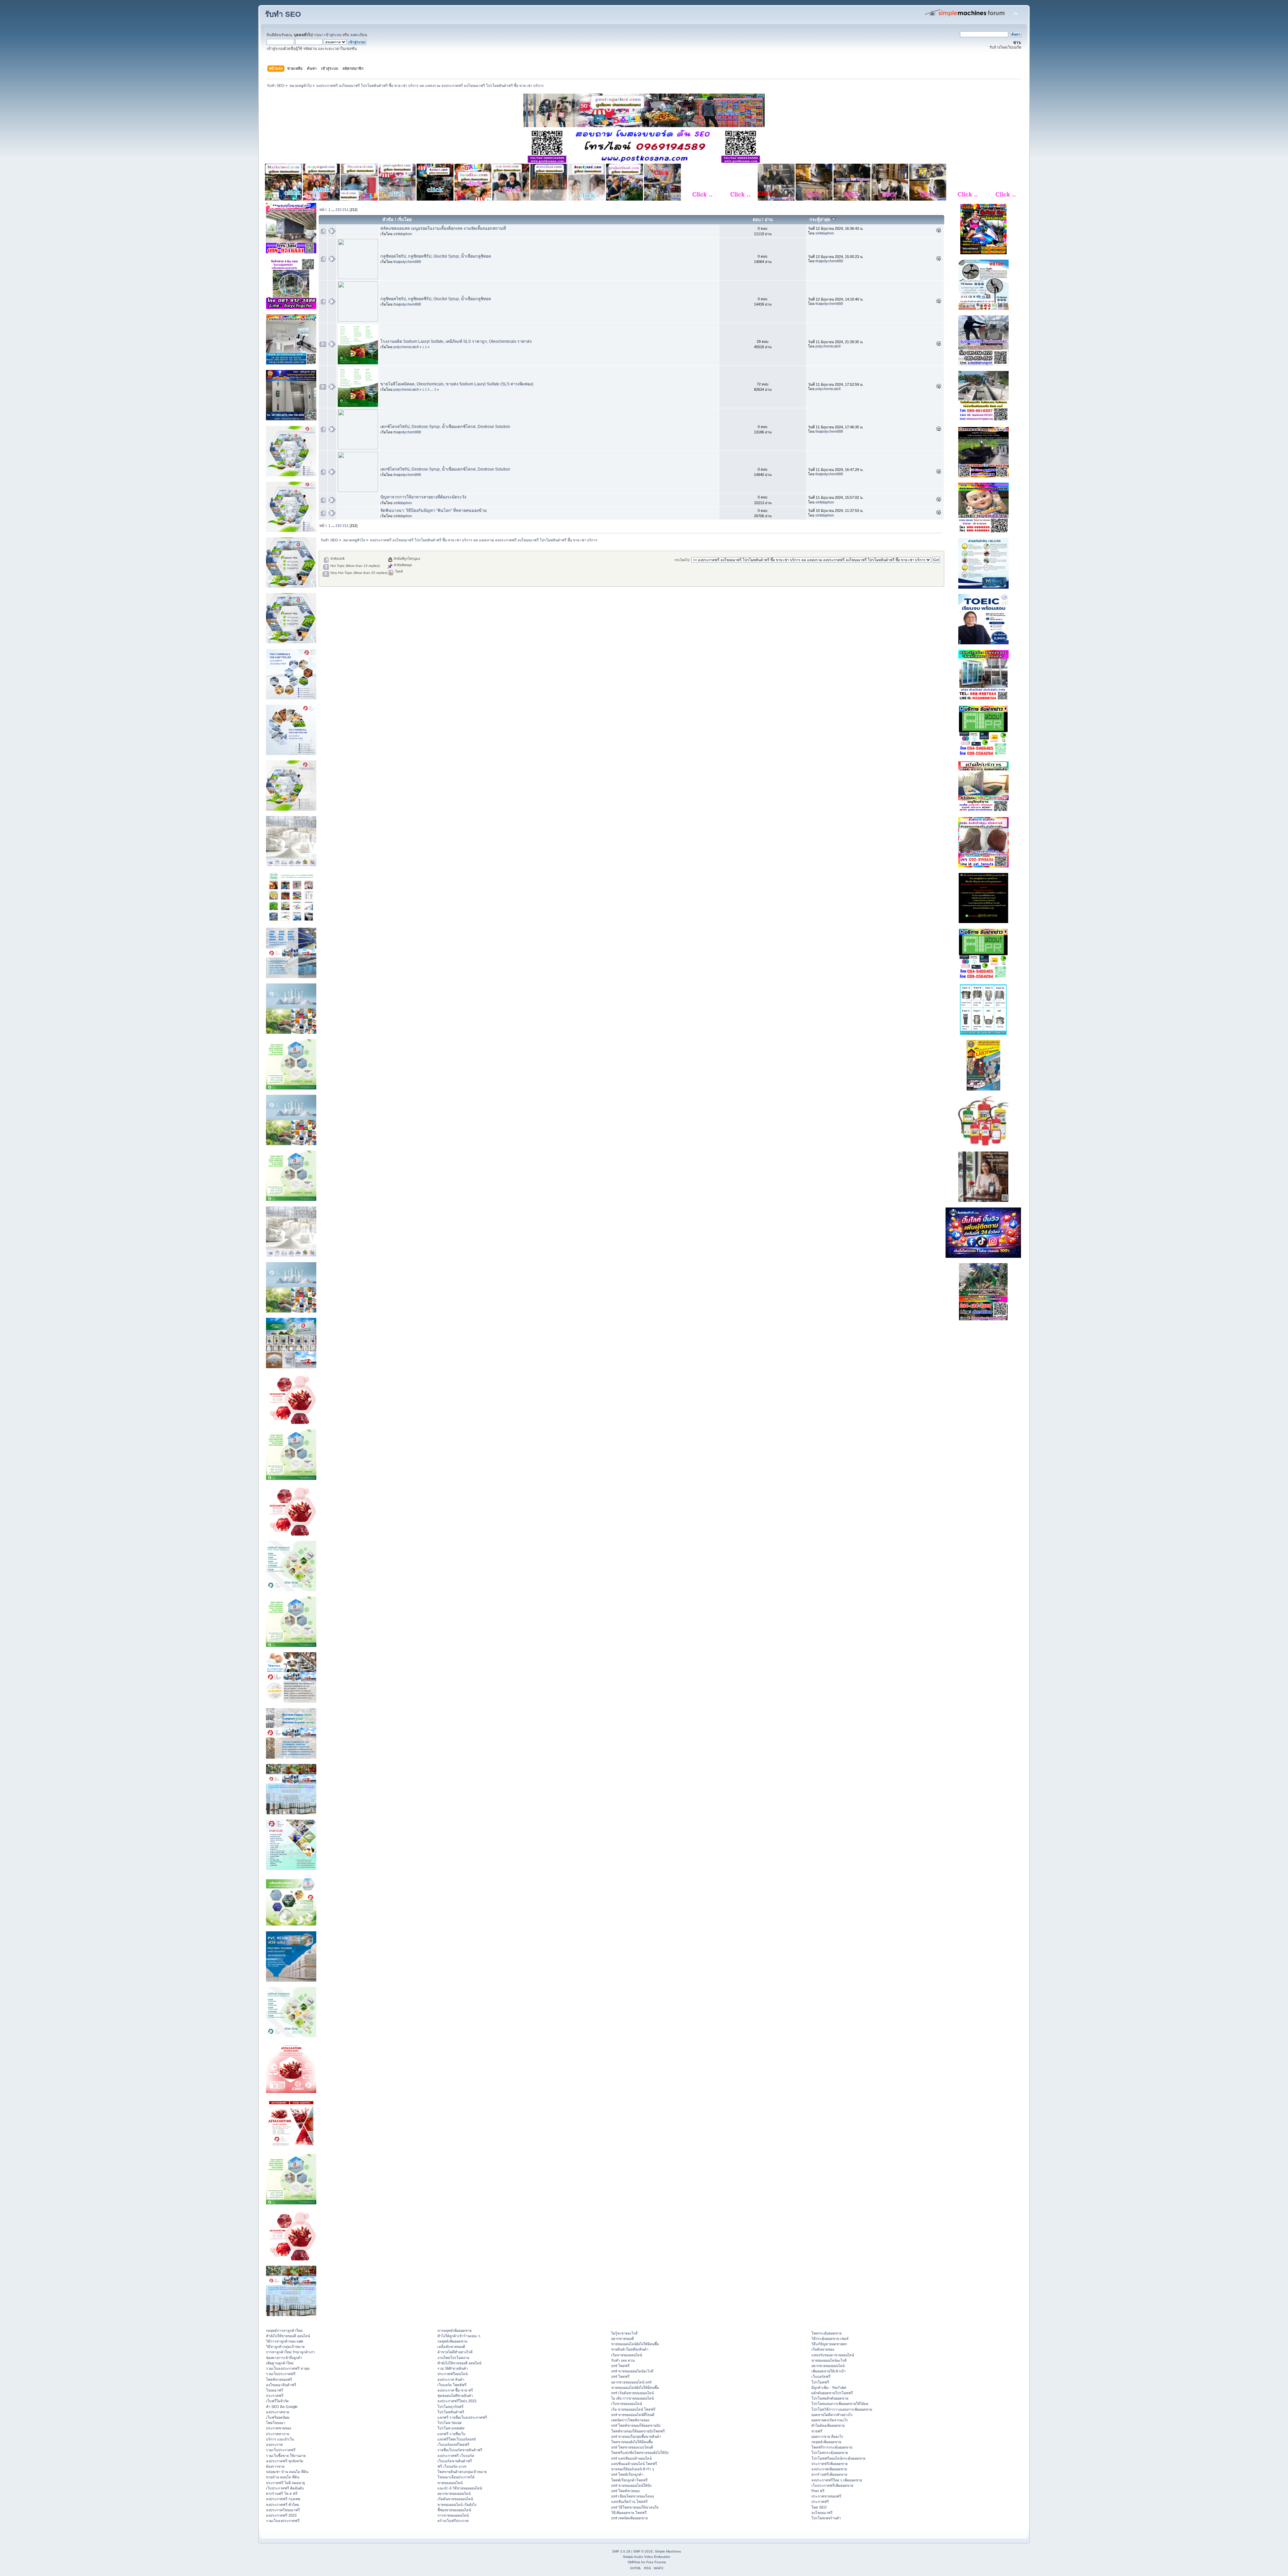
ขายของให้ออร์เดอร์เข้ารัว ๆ (633, 2469)
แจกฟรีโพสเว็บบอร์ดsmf (457, 2439)
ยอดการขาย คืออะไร (827, 2436)
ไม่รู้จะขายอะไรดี (624, 2333)
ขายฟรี (817, 2431)
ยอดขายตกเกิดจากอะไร (830, 2420)
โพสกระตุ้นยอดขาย (826, 2333)
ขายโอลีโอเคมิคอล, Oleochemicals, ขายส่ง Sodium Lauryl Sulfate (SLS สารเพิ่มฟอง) (457, 384)
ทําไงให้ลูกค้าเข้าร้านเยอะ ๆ (459, 2336)
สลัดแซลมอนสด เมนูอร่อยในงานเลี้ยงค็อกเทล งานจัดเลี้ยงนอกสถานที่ (443, 228)
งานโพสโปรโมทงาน (453, 2358)
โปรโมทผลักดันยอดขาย (830, 2398)
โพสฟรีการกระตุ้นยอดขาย (832, 2447)
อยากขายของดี (623, 2339)
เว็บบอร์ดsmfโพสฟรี (453, 2445)
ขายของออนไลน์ (450, 2483)
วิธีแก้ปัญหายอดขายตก (829, 2344)
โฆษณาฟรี (275, 2390)
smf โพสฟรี (620, 2366)
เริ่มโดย (405, 220)
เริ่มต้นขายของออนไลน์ (455, 2499)
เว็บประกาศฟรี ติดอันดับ (285, 2488)
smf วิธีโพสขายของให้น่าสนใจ (635, 2507)
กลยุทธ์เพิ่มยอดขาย (452, 2341)
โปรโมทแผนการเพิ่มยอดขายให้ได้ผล (840, 2404)
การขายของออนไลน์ (453, 2515)
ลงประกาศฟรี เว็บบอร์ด (456, 2456)
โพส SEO (819, 2507)
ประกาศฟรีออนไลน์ (452, 2374)
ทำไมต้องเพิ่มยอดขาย (828, 2425)
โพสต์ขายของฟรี (279, 2379)
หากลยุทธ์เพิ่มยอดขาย (454, 2330)
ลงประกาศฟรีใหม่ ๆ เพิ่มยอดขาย (837, 2480)
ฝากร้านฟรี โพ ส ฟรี (282, 2493)
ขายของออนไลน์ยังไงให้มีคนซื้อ (635, 2344)
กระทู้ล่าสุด (820, 220)
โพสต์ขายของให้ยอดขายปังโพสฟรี (638, 2431)
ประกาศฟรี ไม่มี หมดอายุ (285, 2483)
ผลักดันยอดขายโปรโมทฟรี (832, 2393)
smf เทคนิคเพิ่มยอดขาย (629, 2518)
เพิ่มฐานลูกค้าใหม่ (280, 2363)
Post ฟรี (818, 2491)
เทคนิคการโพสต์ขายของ (630, 2420)
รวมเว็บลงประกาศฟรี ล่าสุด (288, 2368)
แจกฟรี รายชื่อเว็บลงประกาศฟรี (462, 2417)
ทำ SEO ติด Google (282, 2407)
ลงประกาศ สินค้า (451, 2379)
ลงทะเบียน (359, 35)
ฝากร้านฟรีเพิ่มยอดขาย (829, 2474)
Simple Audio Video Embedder (647, 2557)
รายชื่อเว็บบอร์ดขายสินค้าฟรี (460, 2450)
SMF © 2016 (643, 2551)
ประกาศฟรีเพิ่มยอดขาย (829, 2464)
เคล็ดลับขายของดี (451, 2347)
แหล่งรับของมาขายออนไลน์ (833, 2355)
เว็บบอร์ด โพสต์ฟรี (452, 2385)
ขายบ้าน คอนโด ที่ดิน (283, 2477)
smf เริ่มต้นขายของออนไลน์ (632, 2393)
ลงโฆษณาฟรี (822, 2513)
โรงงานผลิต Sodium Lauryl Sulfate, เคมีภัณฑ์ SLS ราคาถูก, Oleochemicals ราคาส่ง (456, 341)
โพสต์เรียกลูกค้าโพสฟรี (629, 2480)
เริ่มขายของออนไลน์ (627, 2355)
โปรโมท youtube (451, 2428)
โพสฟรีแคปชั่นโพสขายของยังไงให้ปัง (640, 2453)
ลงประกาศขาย (278, 2412)
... (333, 210)
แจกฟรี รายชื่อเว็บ (451, 2434)
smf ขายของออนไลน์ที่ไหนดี (633, 2415)
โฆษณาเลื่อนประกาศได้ (456, 2477)
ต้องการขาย (275, 2466)
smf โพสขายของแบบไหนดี (632, 2447)
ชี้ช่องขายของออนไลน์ (454, 2510)
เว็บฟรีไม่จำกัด (277, 2401)
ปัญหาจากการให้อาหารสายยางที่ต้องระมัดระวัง (423, 497)
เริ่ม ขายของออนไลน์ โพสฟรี (633, 2409)
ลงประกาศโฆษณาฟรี (283, 2510)
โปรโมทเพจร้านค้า (826, 2518)
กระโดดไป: (682, 560)
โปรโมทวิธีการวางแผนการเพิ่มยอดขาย (842, 2409)
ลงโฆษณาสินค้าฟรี (281, 2385)
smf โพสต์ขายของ (625, 2491)
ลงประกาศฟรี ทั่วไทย (282, 2505)
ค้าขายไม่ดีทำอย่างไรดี (455, 2352)
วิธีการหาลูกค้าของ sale (285, 2341)
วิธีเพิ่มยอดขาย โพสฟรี (629, 2513)
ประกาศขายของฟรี (826, 2496)
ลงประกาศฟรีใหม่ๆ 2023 (457, 2401)
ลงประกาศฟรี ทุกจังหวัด (285, 2461)
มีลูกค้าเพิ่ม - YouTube (829, 2387)
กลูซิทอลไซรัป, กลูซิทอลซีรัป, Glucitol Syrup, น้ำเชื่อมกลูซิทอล (436, 256)
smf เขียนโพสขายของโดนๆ (633, 2496)
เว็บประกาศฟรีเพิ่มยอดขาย (832, 2485)
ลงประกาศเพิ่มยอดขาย (829, 2469)
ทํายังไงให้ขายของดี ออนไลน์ (288, 2336)
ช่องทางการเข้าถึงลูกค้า (284, 2358)
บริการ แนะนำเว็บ (280, 2439)
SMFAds (634, 2562)
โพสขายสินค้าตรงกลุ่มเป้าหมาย (462, 2472)
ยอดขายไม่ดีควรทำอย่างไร (832, 2415)
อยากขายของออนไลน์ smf (631, 2382)
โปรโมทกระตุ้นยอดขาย (830, 2453)
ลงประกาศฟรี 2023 (281, 2515)
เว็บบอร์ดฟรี (821, 2376)
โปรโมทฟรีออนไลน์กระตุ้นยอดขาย (838, 2458)
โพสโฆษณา (276, 2423)
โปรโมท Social (449, 2423)
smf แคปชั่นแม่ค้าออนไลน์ (631, 2458)
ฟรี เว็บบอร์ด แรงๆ (452, 2466)
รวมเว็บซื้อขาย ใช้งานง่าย (286, 2456)
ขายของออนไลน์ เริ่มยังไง (457, 2505)
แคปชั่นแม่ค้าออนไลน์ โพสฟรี (634, 2464)
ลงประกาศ (274, 2445)
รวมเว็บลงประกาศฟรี (283, 2521)
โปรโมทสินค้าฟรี (451, 2412)
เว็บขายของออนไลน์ (627, 2404)
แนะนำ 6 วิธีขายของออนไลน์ (460, 2488)
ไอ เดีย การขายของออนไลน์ (632, 2398)
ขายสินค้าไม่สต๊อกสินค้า (630, 2349)
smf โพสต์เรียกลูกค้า (627, 2474)
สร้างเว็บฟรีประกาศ (453, 2521)
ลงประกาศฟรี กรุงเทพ (283, 2499)
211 (345, 210)
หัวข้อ (388, 220)
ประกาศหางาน (278, 2434)
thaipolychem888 (407, 262)
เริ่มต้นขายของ (823, 2349)
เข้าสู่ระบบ (333, 35)
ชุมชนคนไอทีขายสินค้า (455, 2396)
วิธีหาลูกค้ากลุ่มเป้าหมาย (285, 2347)
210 (338, 210)
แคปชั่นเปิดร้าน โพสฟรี (629, 2502)
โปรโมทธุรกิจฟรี (450, 2407)
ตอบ (757, 220)
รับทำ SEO (283, 14)
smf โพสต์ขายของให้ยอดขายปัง (636, 2425)
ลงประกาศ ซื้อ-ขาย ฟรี (455, 2390)
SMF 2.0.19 (621, 2551)
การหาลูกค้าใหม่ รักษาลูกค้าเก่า (290, 2352)
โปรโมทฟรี (820, 2382)
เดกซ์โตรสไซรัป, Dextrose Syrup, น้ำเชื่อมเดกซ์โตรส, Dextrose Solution (445, 427)
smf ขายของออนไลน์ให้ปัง (631, 2485)
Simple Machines (668, 2551)
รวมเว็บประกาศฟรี (281, 2374)
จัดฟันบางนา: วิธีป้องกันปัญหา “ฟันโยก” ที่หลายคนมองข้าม (434, 511)
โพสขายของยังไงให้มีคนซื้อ (632, 2442)
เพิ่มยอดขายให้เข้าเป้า (828, 2371)
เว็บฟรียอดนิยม (278, 2417)
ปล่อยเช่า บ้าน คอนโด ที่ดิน (287, 2472)
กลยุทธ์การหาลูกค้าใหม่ (284, 2330)
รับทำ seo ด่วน (623, 2360)
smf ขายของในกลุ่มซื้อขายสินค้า (636, 2436)
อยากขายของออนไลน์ (454, 2493)
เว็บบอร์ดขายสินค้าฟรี (455, 2461)
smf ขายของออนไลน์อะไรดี (632, 2371)
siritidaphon (403, 234)
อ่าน (769, 220)
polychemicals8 (406, 347)
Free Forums (656, 2562)
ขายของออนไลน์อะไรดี (829, 2360)
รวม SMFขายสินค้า (453, 2368)
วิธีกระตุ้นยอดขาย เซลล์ (830, 2339)
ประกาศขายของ (279, 2428)
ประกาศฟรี (275, 2396)
